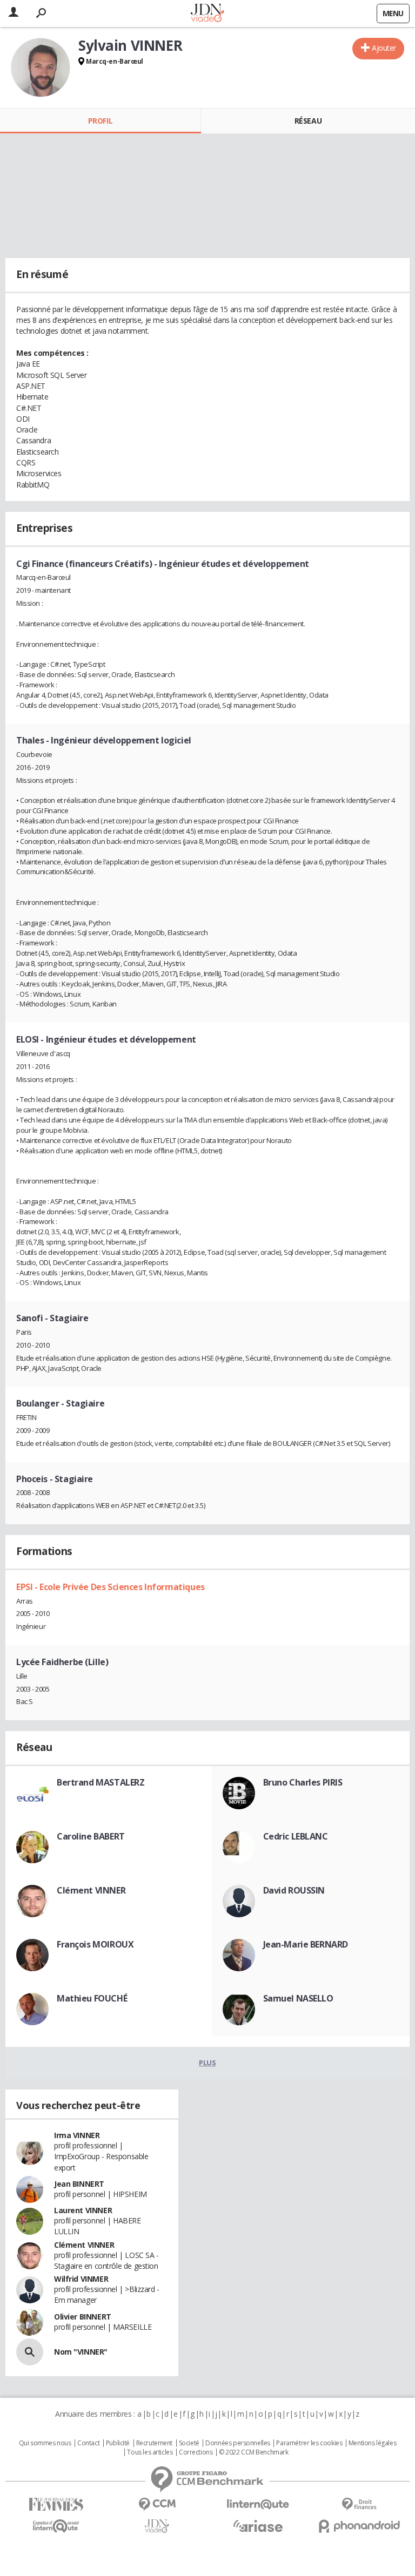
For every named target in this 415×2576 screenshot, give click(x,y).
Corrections (196, 2452)
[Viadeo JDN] (157, 2526)
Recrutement (154, 2443)
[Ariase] (258, 2526)
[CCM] (157, 2504)
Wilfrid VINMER (81, 2279)
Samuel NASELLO (298, 1998)
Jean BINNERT (79, 2184)
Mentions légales (372, 2443)
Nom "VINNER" (81, 2352)
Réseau (308, 121)
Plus (207, 2063)
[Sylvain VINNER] (41, 67)
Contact (88, 2443)
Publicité (118, 2443)
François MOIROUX (95, 1944)
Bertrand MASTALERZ (101, 1782)
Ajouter (384, 48)
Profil (100, 121)
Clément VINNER (91, 1890)
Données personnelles (238, 2443)
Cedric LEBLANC (296, 1836)
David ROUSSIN (294, 1890)
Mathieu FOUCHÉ (92, 1998)
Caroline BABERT (91, 1836)
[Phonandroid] (359, 2526)
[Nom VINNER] (30, 2352)
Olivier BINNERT (83, 2317)
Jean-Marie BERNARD (306, 1944)
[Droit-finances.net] (359, 2504)
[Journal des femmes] (56, 2504)
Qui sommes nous (45, 2443)
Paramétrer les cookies (309, 2443)
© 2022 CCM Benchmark (254, 2452)
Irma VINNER (77, 2135)
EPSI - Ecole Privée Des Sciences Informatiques (111, 1587)
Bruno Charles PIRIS (303, 1782)
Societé (189, 2443)
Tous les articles (150, 2452)
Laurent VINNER (83, 2210)
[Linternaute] (258, 2504)
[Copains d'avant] (56, 2526)
